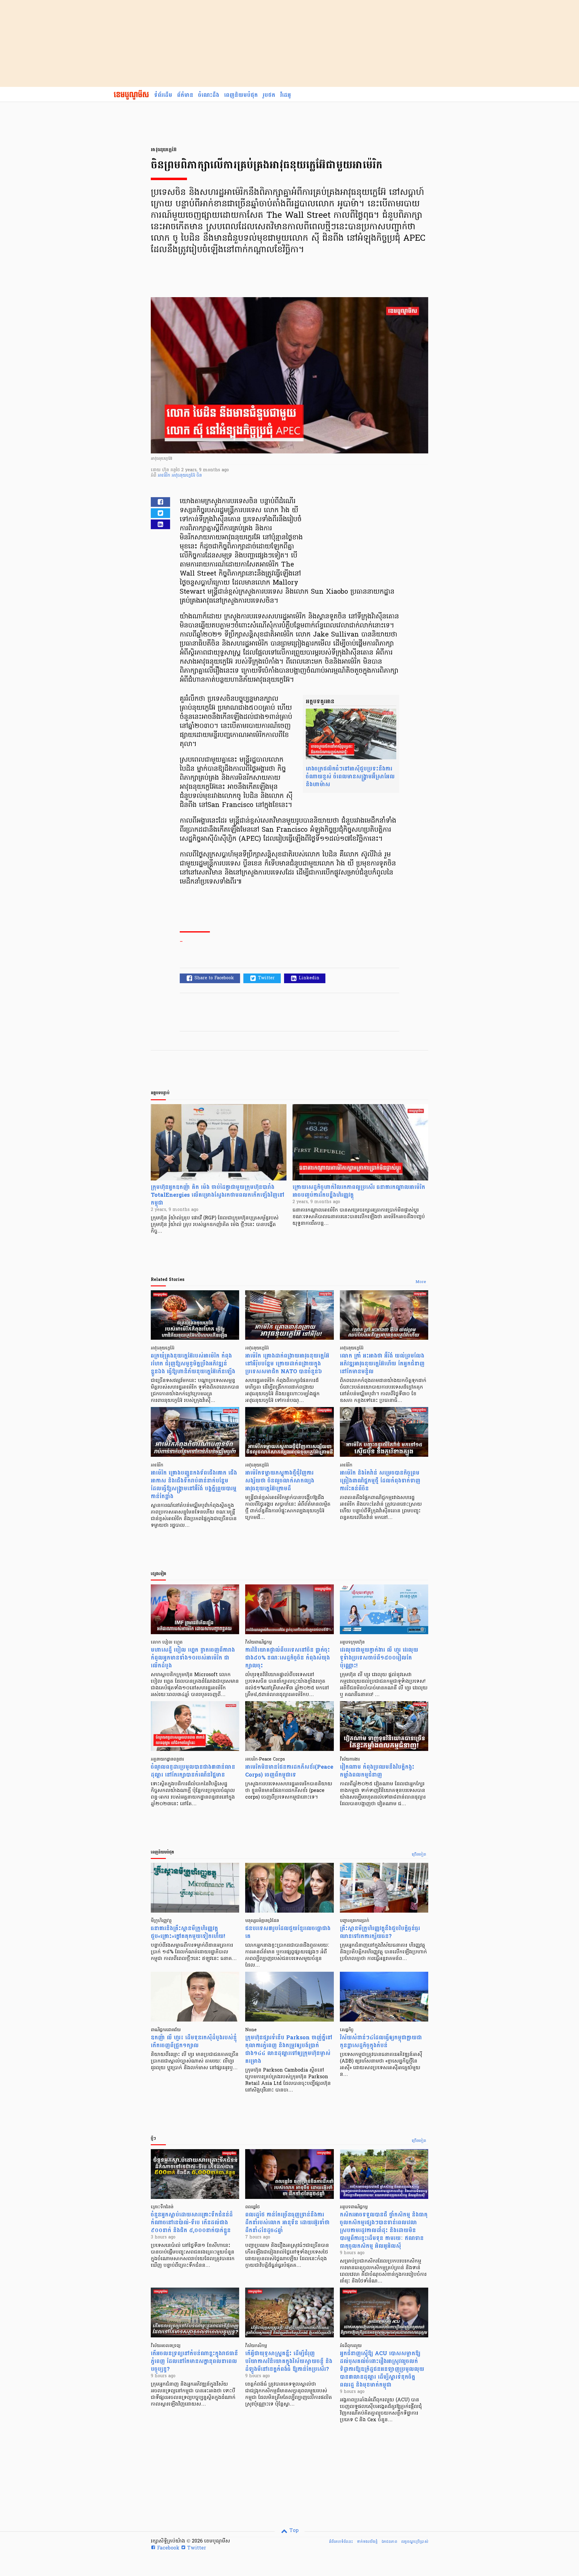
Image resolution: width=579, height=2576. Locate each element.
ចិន (199, 476)
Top (293, 2531)
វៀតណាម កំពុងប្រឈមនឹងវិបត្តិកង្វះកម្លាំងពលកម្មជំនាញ (377, 1771)
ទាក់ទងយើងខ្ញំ (367, 2542)
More (421, 1282)
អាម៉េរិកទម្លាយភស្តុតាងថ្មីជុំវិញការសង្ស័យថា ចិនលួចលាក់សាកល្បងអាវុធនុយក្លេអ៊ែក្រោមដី (280, 1481)
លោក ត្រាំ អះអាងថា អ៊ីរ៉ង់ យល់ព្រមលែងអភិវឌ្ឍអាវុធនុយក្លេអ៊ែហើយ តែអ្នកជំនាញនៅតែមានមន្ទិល (382, 1364)
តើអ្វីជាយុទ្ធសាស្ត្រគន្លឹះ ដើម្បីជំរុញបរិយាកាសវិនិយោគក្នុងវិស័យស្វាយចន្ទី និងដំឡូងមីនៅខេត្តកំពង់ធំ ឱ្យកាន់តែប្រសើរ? (289, 2361)
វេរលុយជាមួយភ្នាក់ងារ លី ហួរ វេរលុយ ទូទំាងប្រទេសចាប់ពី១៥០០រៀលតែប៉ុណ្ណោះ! (379, 1658)
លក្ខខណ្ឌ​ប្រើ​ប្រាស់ (415, 2542)
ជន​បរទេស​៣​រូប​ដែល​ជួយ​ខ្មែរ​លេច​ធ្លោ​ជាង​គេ (288, 1932)
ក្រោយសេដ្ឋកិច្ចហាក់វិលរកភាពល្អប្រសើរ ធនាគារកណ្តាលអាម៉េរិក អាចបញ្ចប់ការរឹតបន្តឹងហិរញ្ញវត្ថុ (359, 1191)
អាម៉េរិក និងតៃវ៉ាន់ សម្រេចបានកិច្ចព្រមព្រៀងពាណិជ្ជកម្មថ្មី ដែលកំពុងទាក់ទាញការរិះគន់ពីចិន (380, 1481)
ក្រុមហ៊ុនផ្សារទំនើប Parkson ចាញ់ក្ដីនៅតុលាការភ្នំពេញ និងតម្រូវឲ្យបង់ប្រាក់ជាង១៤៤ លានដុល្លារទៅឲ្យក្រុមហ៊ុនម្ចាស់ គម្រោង (289, 2049)
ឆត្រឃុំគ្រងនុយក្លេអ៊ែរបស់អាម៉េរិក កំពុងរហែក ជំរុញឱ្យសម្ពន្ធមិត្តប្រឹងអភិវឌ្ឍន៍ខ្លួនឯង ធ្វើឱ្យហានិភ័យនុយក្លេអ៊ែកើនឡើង (193, 1364)
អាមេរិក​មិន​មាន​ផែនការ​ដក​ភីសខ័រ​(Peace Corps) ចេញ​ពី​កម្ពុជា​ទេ (289, 1771)
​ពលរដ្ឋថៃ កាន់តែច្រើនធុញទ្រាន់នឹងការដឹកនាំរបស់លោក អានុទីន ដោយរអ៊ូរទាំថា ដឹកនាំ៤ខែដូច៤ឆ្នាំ (287, 2223)
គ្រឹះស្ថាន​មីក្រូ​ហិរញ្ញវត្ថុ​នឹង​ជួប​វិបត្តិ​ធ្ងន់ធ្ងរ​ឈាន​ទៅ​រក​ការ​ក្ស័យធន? (380, 1932)
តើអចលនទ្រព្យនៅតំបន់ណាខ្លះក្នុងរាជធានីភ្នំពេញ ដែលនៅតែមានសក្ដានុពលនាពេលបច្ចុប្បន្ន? (194, 2361)
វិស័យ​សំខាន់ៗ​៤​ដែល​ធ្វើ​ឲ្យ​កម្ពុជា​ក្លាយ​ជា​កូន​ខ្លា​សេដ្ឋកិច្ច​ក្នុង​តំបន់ (381, 2042)
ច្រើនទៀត (419, 1855)
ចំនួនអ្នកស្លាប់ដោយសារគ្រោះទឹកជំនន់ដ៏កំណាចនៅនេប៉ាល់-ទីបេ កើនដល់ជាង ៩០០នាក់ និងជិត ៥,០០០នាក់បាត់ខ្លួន (192, 2223)
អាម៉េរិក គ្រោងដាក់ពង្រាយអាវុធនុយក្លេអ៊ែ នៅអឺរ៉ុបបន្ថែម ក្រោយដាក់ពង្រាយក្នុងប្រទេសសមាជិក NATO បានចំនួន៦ (287, 1364)
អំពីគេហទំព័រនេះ (341, 2542)
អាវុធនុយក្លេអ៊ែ (184, 476)
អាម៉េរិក (165, 476)
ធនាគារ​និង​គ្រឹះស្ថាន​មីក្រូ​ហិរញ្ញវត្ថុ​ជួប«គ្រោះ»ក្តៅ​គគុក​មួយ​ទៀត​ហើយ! (188, 1932)
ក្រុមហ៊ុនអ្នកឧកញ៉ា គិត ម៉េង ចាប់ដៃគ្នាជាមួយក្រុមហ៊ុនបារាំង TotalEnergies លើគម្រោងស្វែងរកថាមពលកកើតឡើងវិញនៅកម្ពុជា (218, 1195)
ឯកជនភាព (389, 2542)
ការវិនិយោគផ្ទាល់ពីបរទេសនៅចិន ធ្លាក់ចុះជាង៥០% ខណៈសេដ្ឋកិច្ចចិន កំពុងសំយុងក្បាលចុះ (288, 1658)
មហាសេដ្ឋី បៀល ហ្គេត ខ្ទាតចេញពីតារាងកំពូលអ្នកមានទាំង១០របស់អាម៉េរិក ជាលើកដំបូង (193, 1658)
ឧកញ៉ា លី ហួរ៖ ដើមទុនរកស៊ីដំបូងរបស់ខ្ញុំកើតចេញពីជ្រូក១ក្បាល (194, 2042)
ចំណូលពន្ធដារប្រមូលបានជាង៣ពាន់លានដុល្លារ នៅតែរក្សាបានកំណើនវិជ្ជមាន (193, 1771)
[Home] (131, 95)
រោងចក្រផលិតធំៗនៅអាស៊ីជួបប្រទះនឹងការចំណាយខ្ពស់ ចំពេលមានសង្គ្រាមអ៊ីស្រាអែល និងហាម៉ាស (350, 777)
